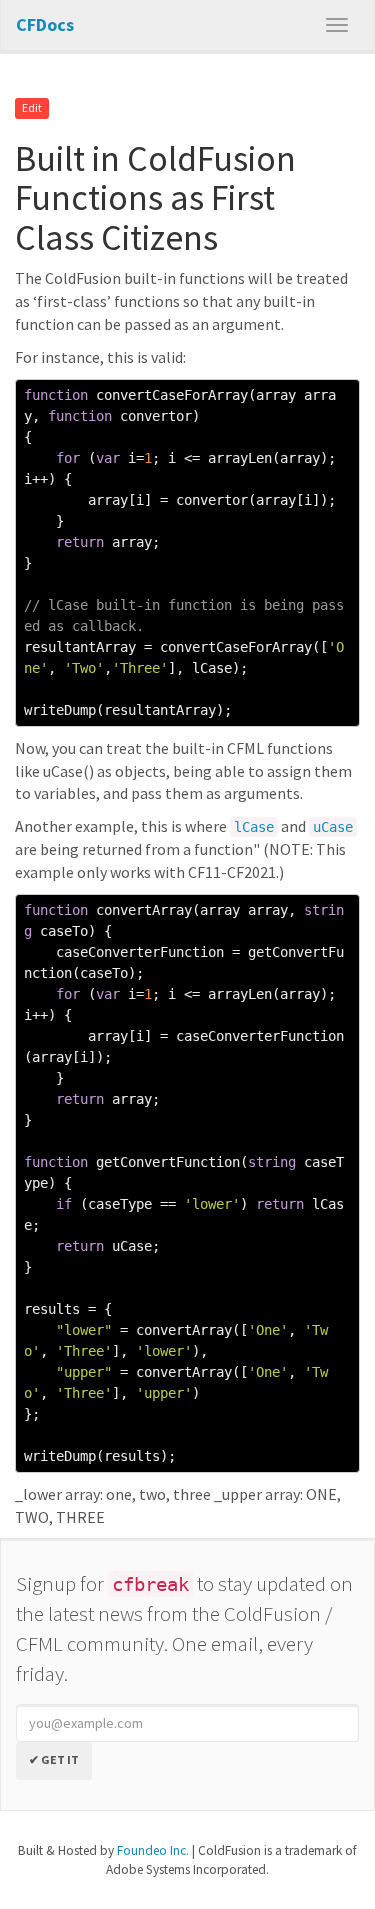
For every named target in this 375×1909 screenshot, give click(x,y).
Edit (32, 108)
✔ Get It (54, 1759)
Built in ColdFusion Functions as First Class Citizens (155, 198)
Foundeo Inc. (153, 1850)
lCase (254, 827)
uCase (333, 827)
